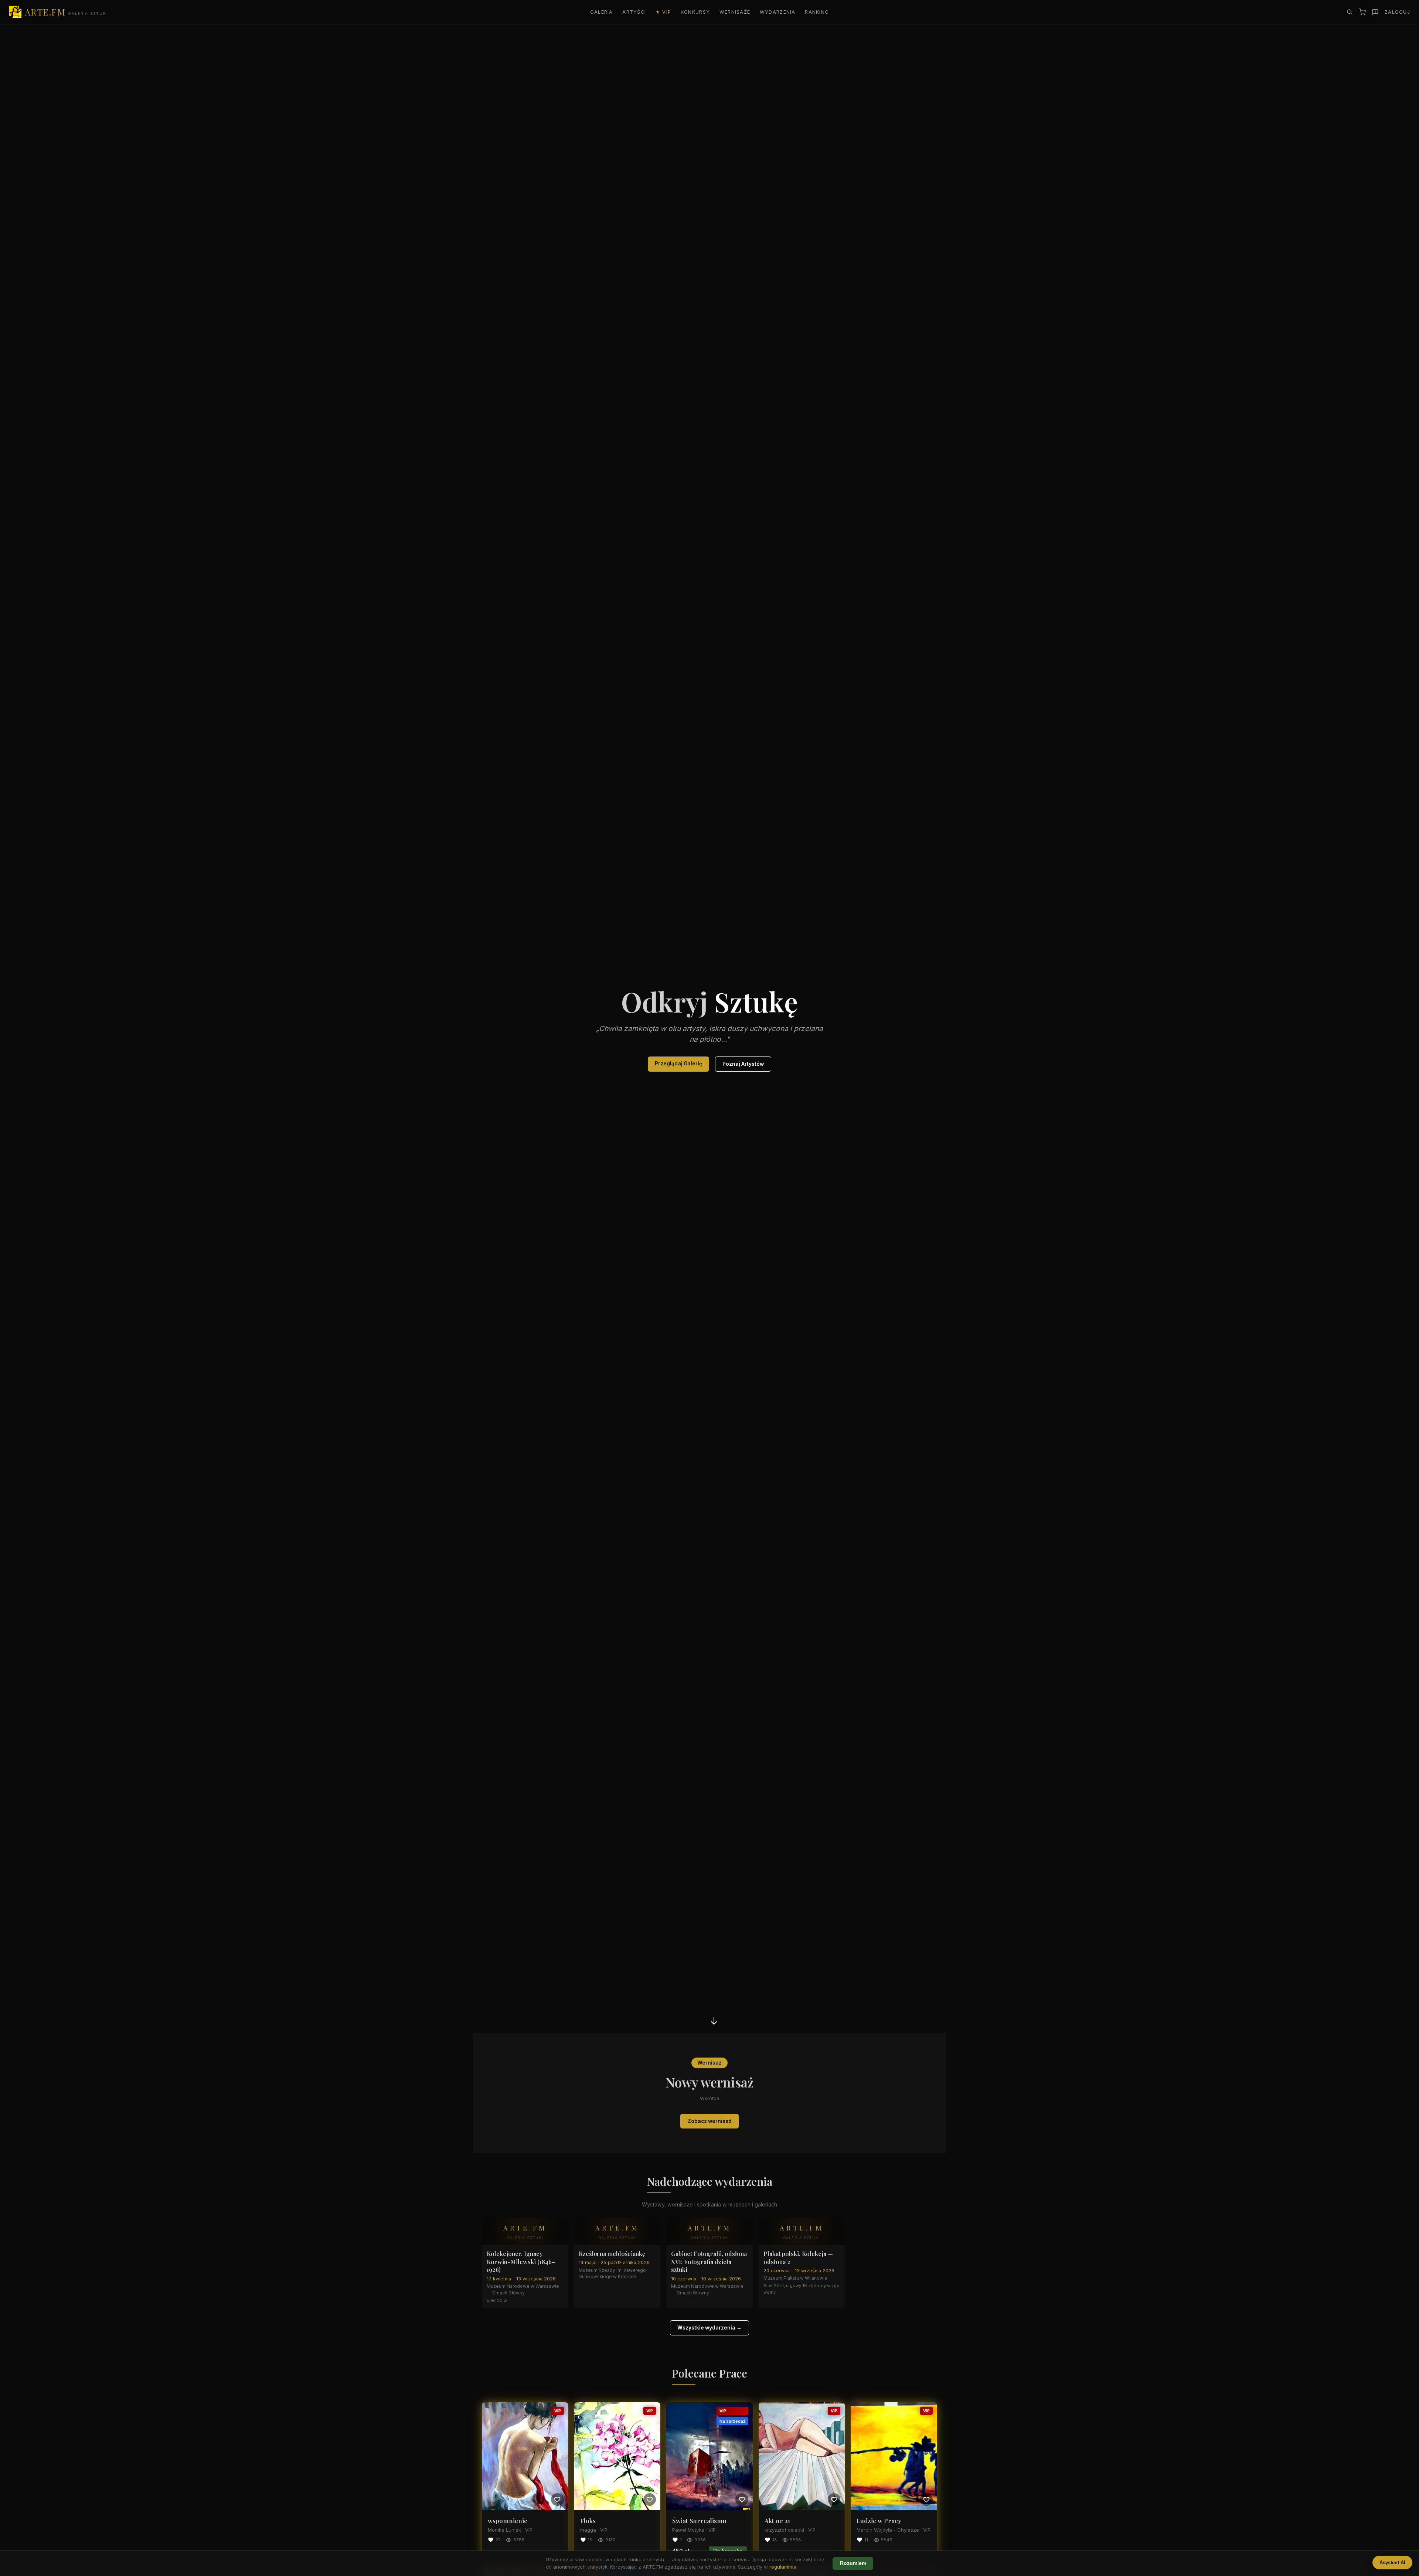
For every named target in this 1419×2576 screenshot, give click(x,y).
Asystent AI (1392, 2563)
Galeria (602, 12)
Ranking (817, 12)
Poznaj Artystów (743, 1064)
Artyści (634, 12)
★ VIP (663, 12)
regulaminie (783, 2567)
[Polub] (557, 2500)
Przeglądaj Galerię (678, 1064)
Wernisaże (735, 12)
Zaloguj (1397, 12)
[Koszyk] (1362, 12)
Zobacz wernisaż (710, 2121)
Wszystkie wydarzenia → (709, 2328)
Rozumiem (853, 2563)
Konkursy (695, 12)
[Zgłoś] (1375, 12)
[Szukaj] (1350, 12)
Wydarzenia (778, 12)
